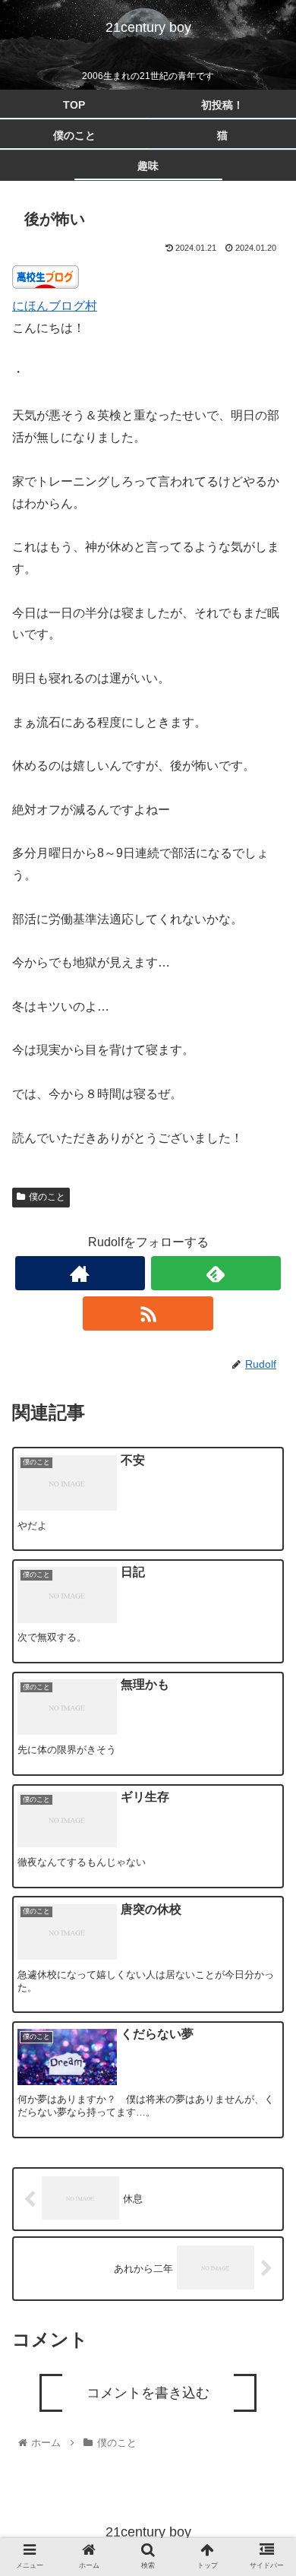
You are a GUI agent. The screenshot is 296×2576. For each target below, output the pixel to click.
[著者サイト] (80, 1273)
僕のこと (47, 1197)
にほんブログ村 (55, 306)
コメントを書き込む (148, 2393)
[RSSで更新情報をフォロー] (148, 1313)
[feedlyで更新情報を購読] (216, 1273)
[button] (266, 1752)
